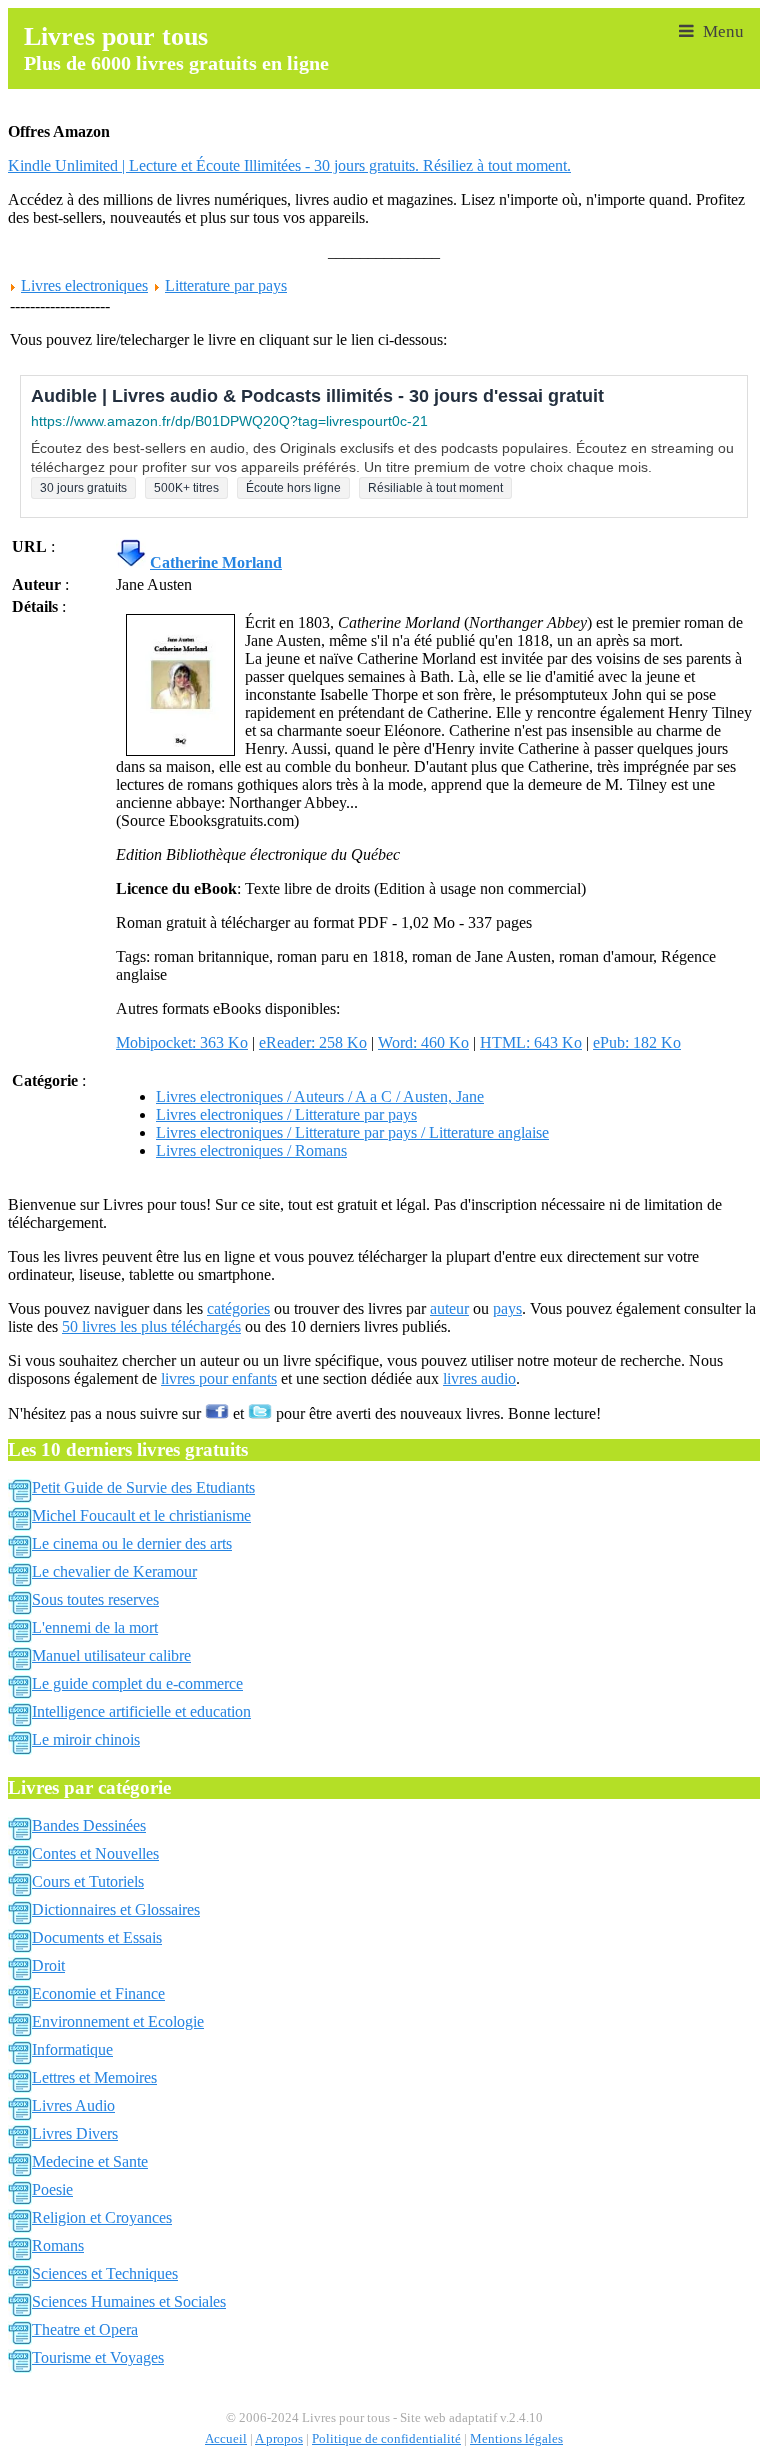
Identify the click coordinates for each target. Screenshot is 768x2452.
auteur (449, 1308)
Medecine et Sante (90, 2161)
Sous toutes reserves (95, 1599)
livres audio (479, 1378)
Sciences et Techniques (105, 2273)
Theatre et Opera (85, 2329)
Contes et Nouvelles (95, 1853)
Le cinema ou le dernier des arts (132, 1543)
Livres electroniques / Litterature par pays (286, 1114)
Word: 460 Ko (423, 1042)
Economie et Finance (98, 1993)
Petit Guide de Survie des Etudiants (143, 1487)
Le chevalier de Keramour (114, 1571)
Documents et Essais (97, 1937)
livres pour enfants (219, 1378)
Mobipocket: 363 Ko (182, 1042)
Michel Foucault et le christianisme (141, 1515)
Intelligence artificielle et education (141, 1711)
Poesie (52, 2189)
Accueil (226, 2439)
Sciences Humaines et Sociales (129, 2301)
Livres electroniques (84, 285)
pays (507, 1308)
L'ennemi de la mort (95, 1627)
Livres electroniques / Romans (251, 1150)
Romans (58, 2245)
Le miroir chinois (86, 1739)
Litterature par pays (226, 285)
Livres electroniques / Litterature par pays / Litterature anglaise (352, 1132)
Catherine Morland (216, 562)
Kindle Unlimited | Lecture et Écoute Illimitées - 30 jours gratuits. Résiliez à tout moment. (289, 165)
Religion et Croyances (102, 2217)
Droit (48, 1965)
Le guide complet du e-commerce (137, 1683)
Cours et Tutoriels (88, 1881)
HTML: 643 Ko (531, 1042)
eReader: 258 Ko (313, 1042)
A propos (279, 2439)
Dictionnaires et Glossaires (116, 1909)
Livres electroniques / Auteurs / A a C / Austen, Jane (320, 1096)
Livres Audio (73, 2105)
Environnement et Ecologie (118, 2021)
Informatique (72, 2049)
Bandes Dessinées (89, 1825)
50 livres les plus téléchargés (151, 1326)
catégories (238, 1308)
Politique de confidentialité (386, 2439)
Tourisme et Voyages (98, 2357)
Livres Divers (75, 2133)
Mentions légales (516, 2439)
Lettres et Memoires (94, 2077)
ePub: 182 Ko (637, 1042)
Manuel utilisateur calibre (111, 1655)
